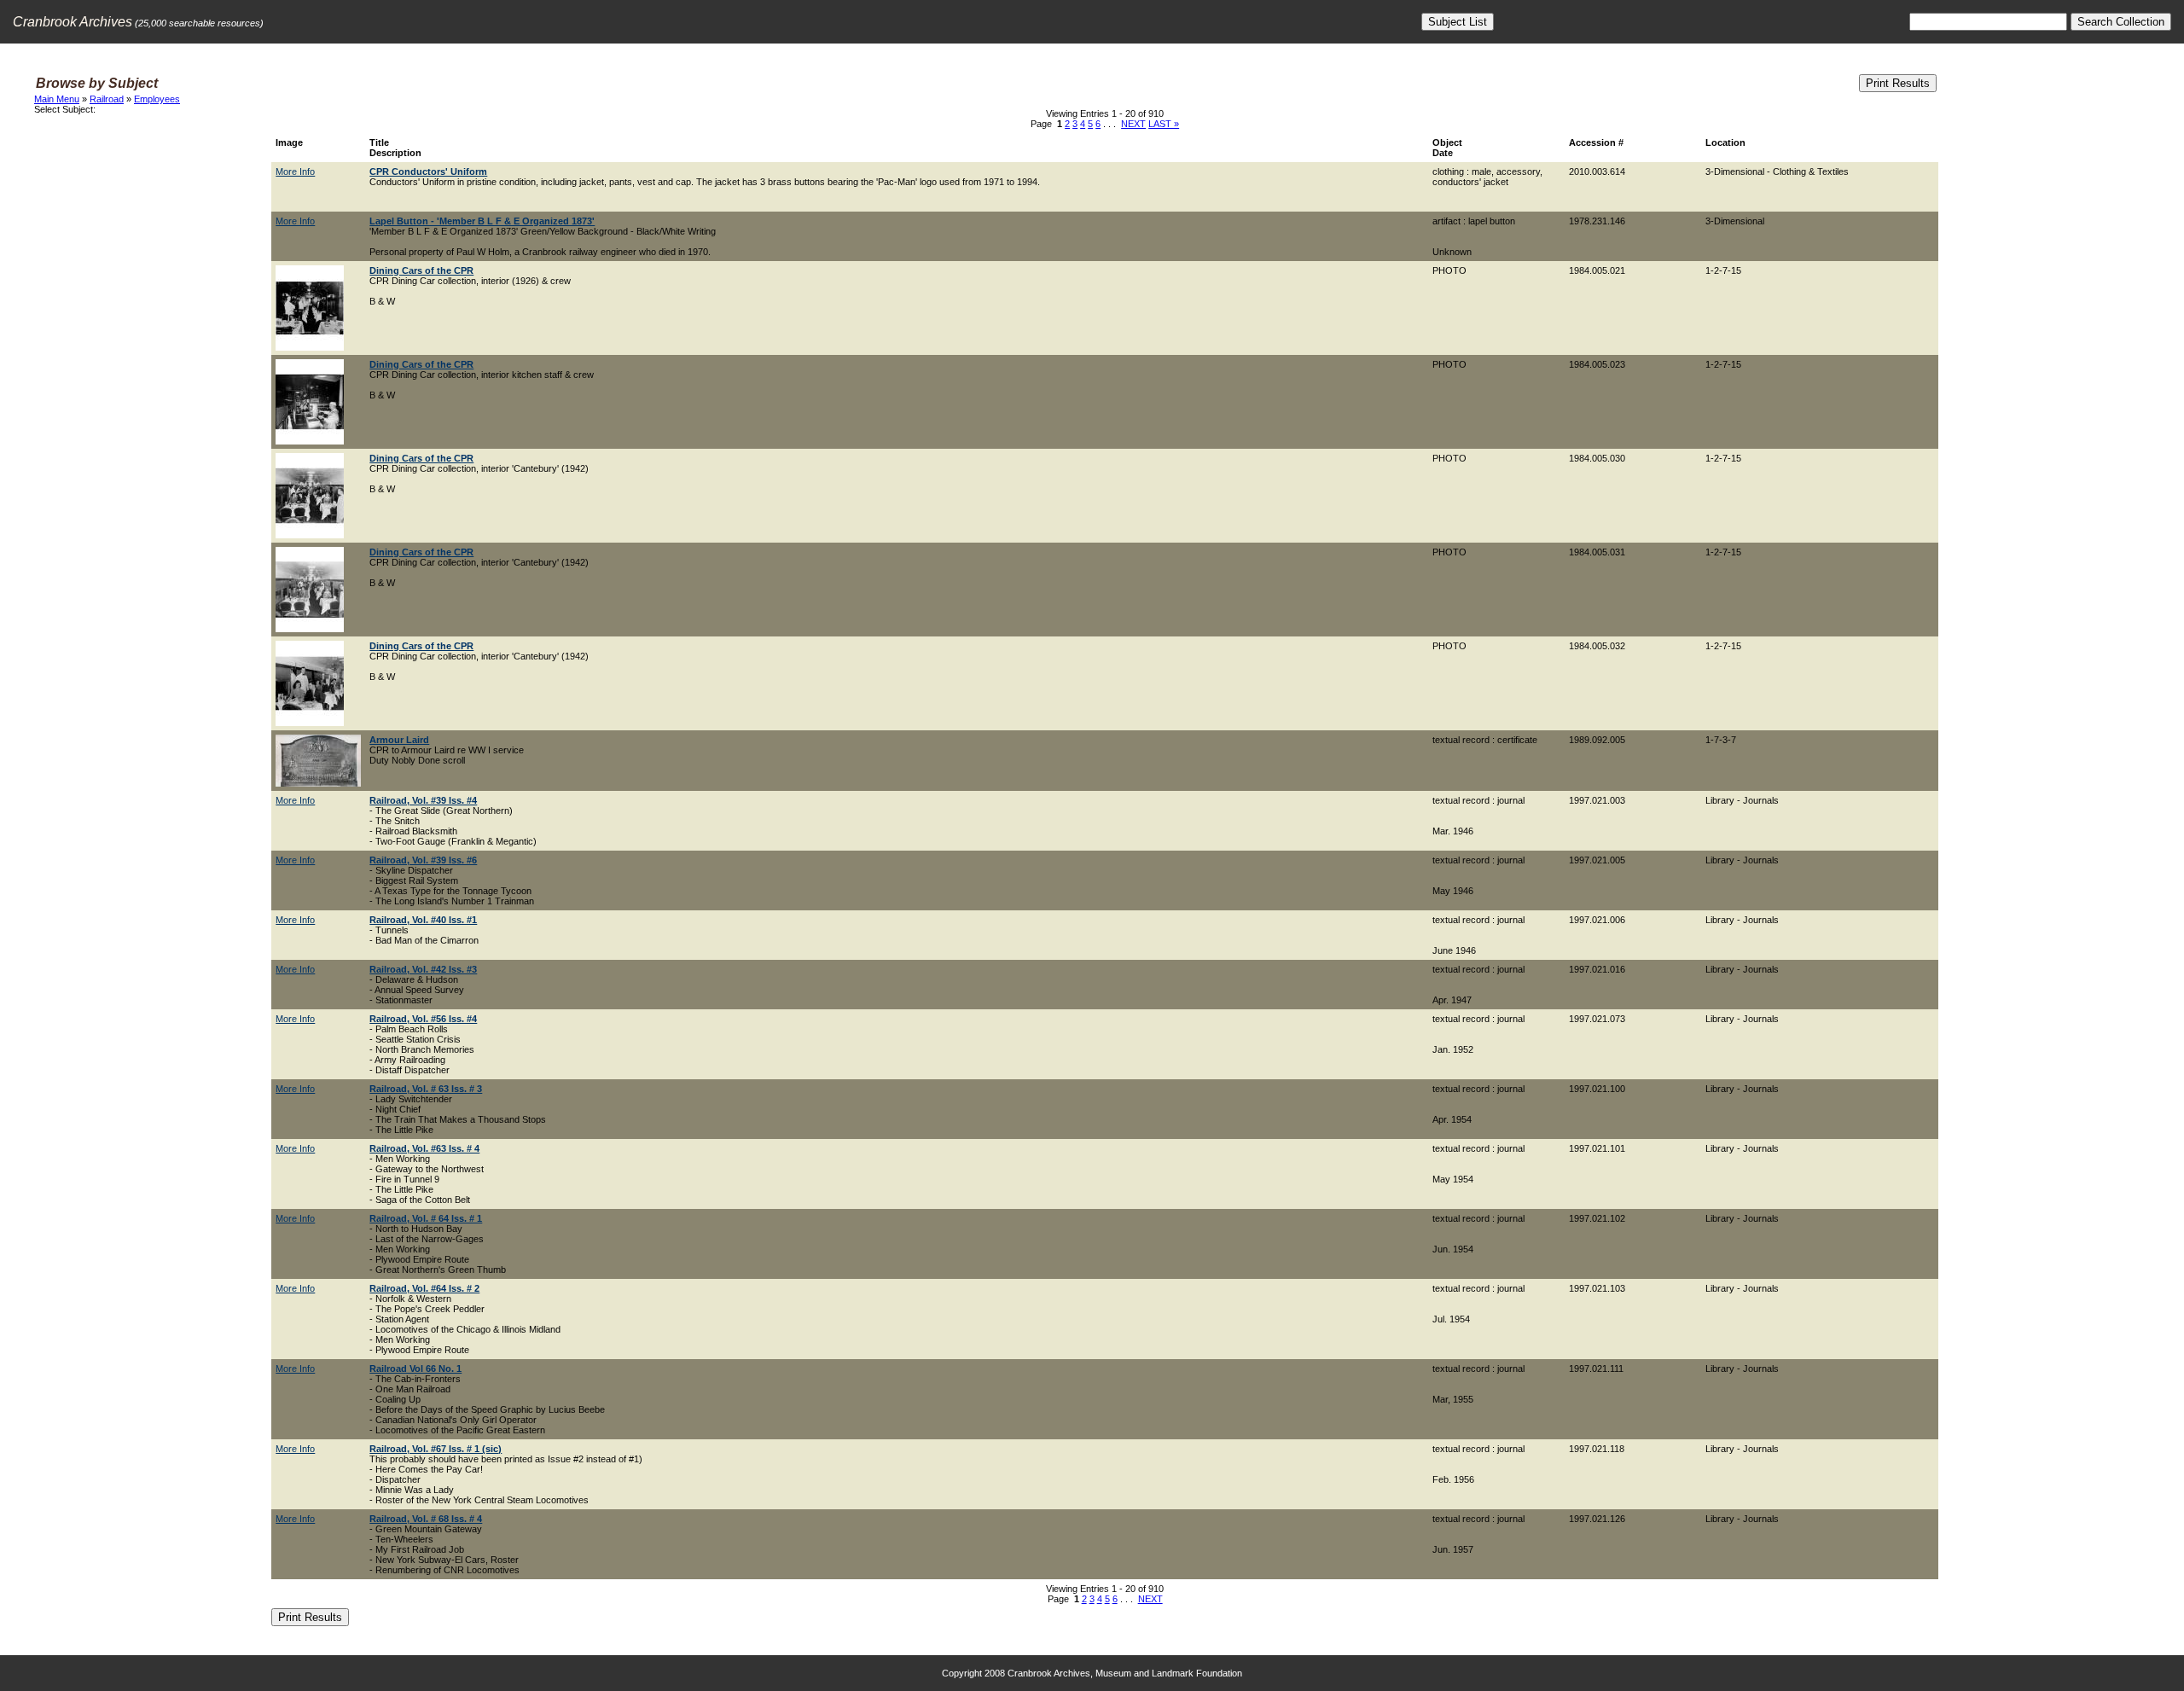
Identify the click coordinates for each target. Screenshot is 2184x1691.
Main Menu (57, 99)
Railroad (107, 99)
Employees (157, 99)
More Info (295, 171)
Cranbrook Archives (73, 22)
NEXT (1133, 124)
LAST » (1164, 124)
